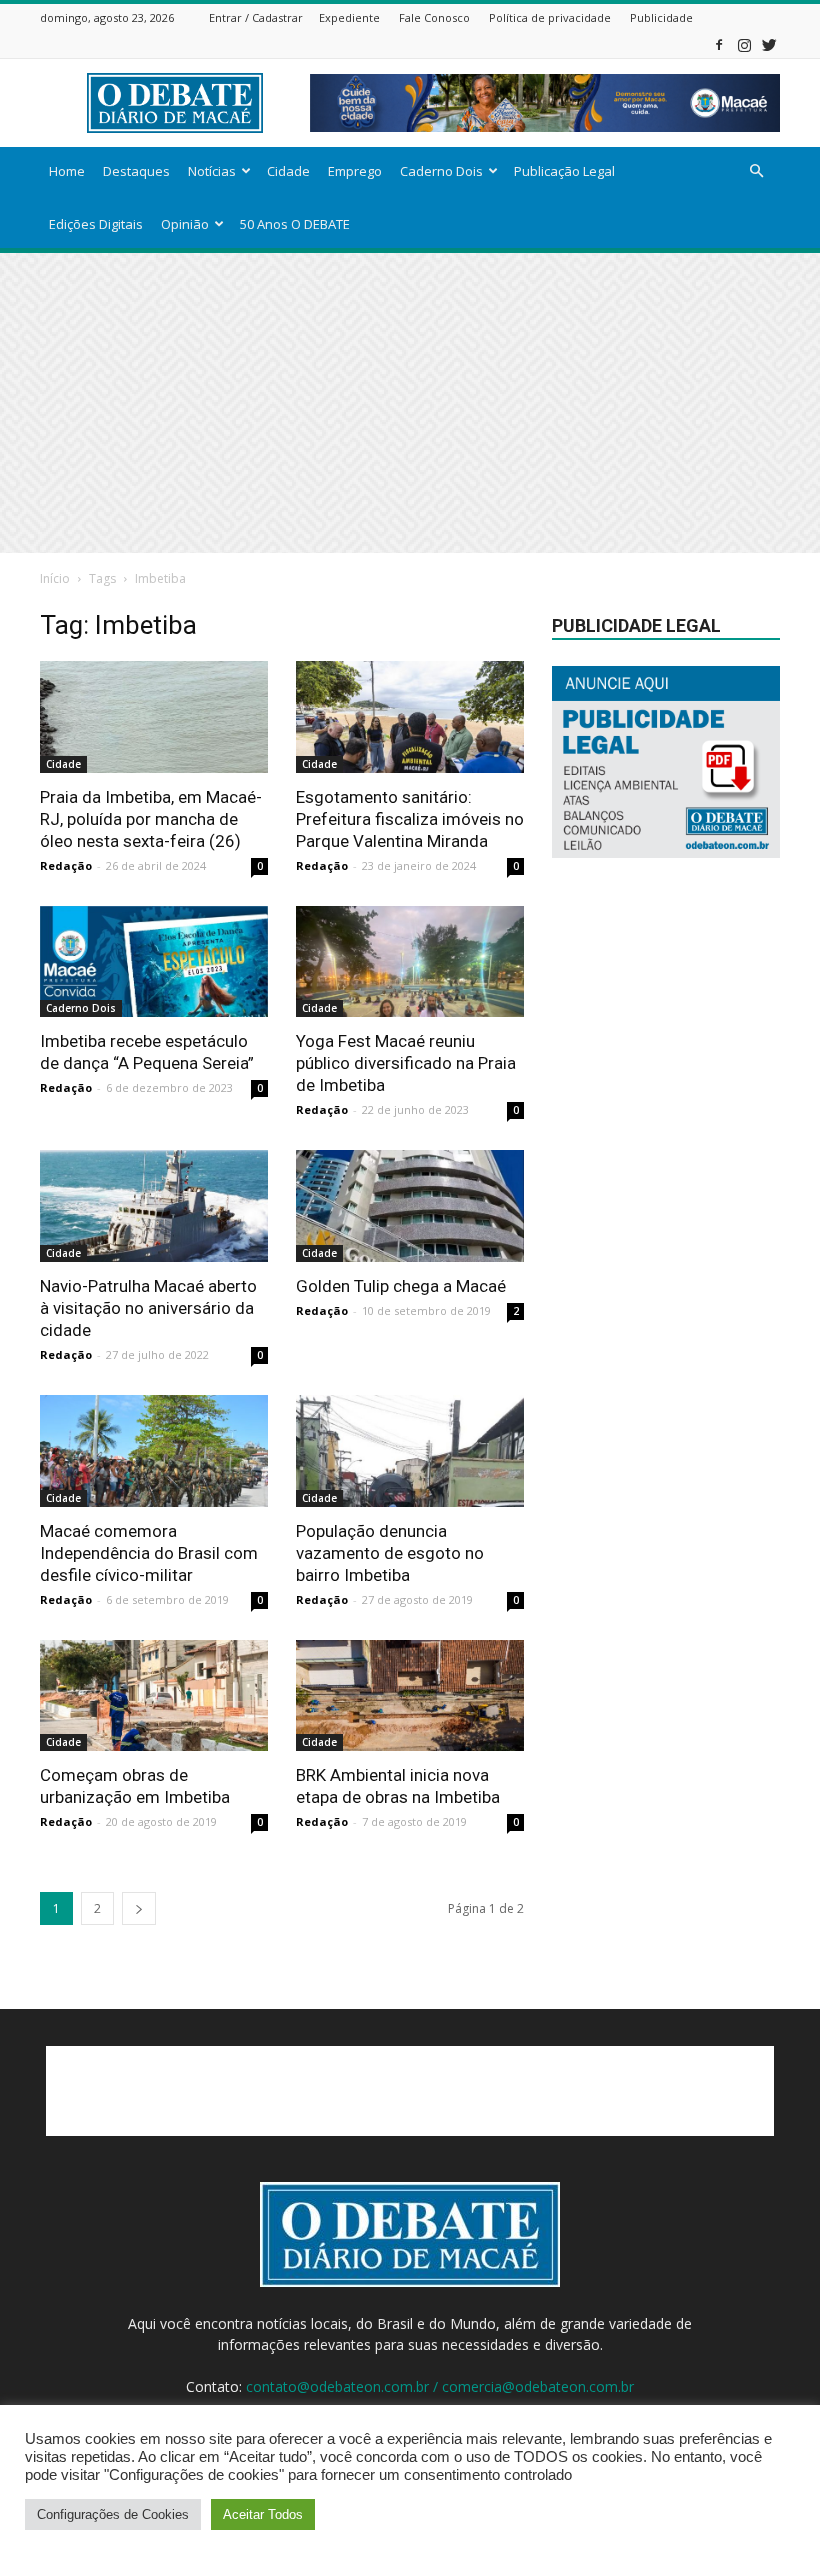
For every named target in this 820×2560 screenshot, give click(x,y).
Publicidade (661, 17)
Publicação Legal (564, 171)
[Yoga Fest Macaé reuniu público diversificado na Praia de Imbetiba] (410, 962)
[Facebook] (719, 44)
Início (55, 578)
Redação (66, 865)
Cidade (288, 171)
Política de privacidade (550, 17)
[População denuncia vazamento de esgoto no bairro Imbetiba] (410, 1451)
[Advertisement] (410, 403)
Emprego (355, 171)
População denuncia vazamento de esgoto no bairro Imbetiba (390, 1553)
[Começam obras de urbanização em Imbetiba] (154, 1696)
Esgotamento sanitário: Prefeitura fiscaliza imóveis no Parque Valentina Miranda (410, 819)
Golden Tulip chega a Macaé (401, 1286)
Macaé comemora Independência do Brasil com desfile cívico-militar (149, 1553)
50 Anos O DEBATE (295, 224)
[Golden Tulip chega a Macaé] (410, 1206)
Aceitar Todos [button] (263, 2514)
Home (67, 171)
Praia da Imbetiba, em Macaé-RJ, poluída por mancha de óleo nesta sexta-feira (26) (151, 819)
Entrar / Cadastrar (256, 17)
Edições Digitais (96, 224)
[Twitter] (769, 44)
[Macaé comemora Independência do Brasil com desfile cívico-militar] (154, 1451)
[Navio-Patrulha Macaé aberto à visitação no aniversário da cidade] (154, 1206)
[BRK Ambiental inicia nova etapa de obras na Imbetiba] (410, 1696)
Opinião (185, 224)
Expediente (349, 17)
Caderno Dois (441, 171)
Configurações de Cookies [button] (113, 2514)
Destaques (136, 171)
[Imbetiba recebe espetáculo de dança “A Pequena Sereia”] (154, 962)
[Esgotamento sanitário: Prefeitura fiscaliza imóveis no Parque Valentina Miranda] (410, 717)
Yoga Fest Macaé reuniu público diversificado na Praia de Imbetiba (406, 1063)
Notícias (212, 171)
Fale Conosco (434, 17)
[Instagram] (744, 44)
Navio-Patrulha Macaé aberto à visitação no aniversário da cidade (148, 1308)
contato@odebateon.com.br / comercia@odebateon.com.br (440, 2386)
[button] (756, 171)
